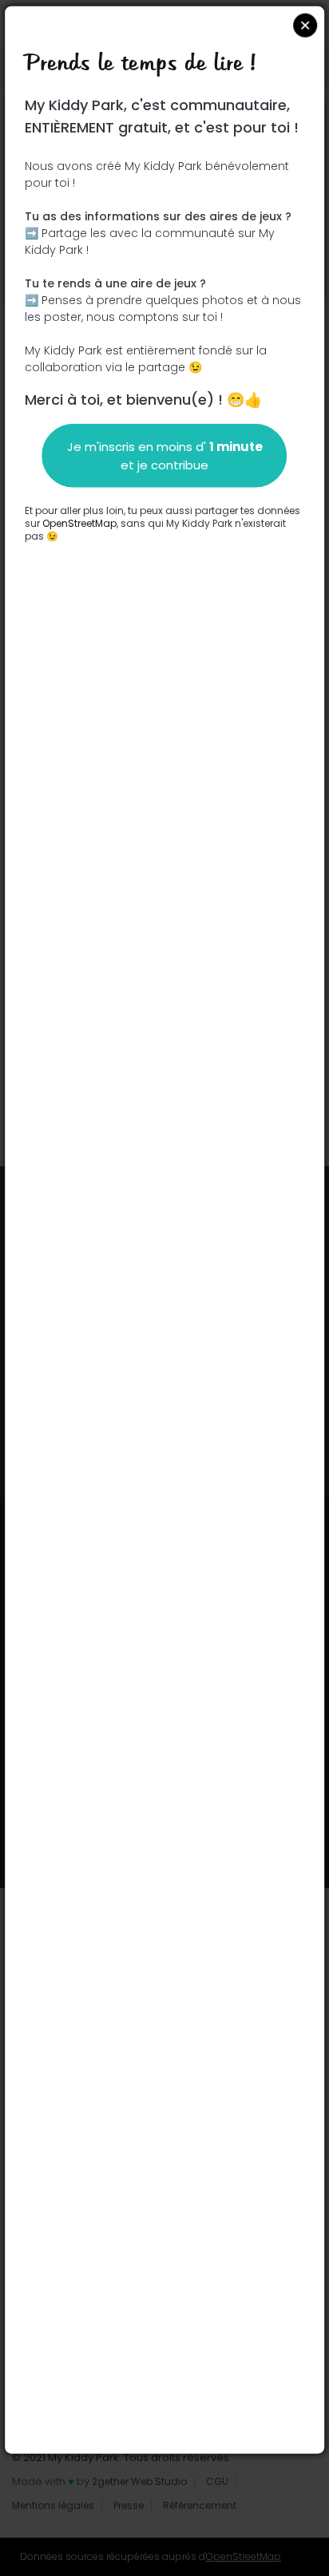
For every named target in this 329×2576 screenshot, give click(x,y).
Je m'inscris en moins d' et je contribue (165, 456)
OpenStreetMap (79, 523)
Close (305, 26)
